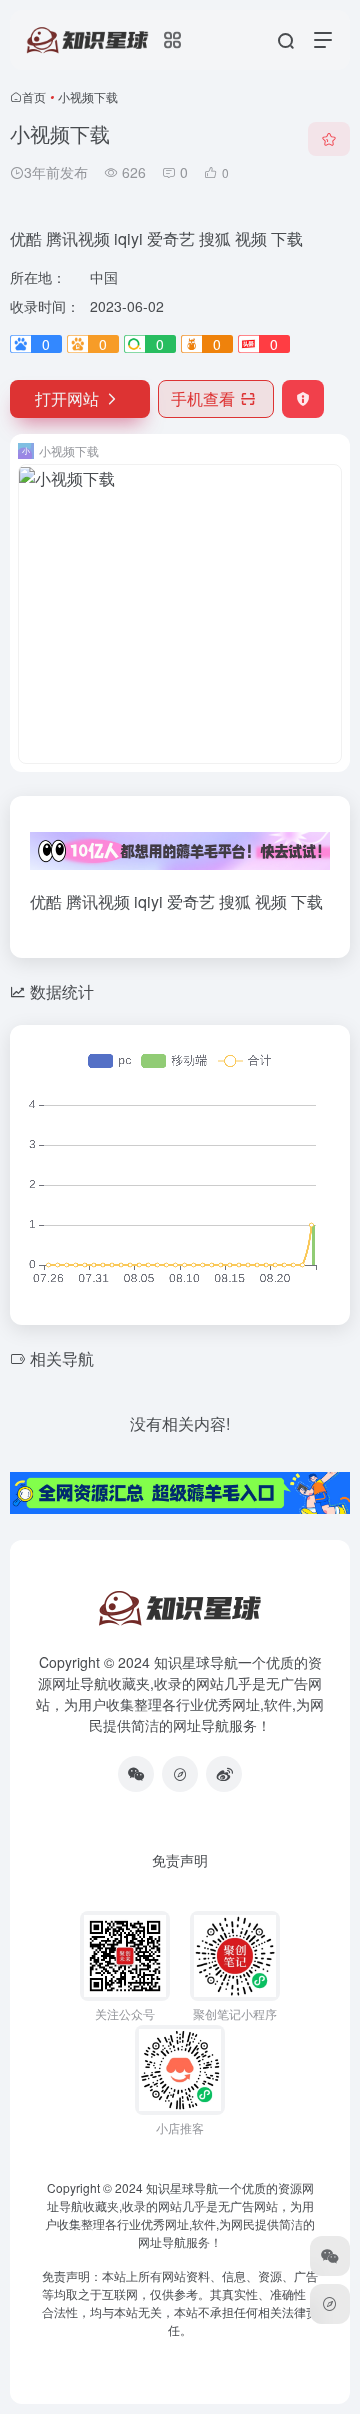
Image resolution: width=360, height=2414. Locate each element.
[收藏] (329, 139)
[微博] (224, 1774)
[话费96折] (180, 1774)
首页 (34, 96)
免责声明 (180, 1860)
